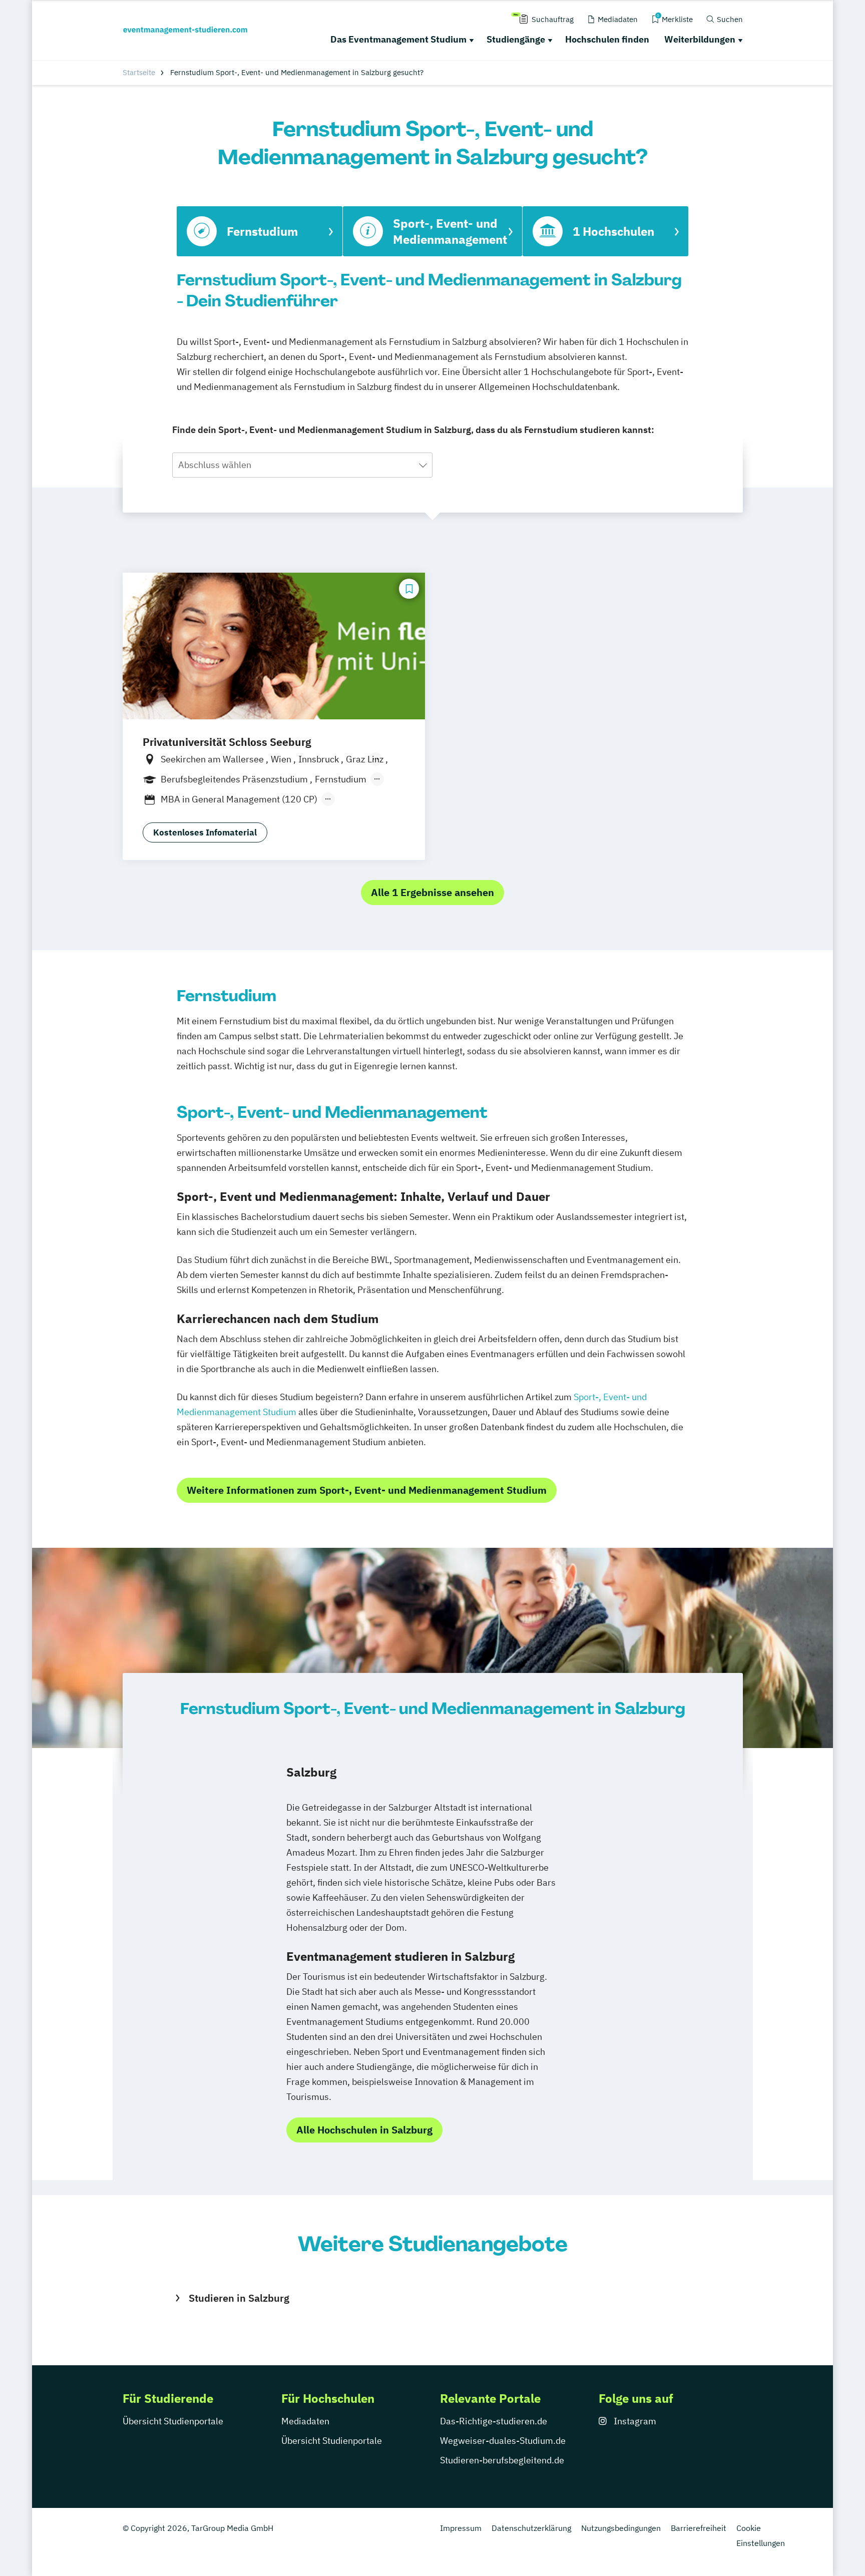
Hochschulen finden (607, 39)
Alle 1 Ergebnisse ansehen (432, 892)
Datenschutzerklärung (531, 2528)
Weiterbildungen (700, 39)
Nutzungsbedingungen (621, 2528)
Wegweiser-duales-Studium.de (503, 2441)
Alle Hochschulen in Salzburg (364, 2130)
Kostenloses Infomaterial (205, 832)
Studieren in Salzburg (239, 2298)
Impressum (461, 2528)
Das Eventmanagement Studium (398, 39)
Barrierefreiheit (699, 2528)
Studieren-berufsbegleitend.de (502, 2460)
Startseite (139, 72)
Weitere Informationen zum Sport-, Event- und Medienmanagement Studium (367, 1490)
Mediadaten (305, 2421)
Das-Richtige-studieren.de (494, 2421)
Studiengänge (516, 39)
